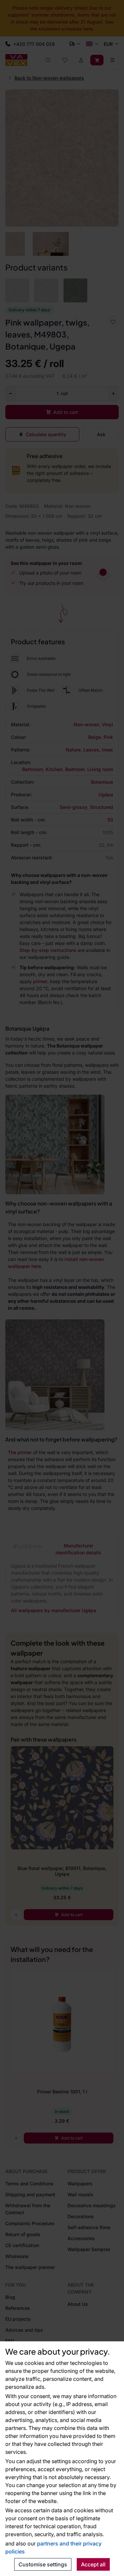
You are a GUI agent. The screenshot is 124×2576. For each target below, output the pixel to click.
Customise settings (43, 2564)
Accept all (93, 2564)
